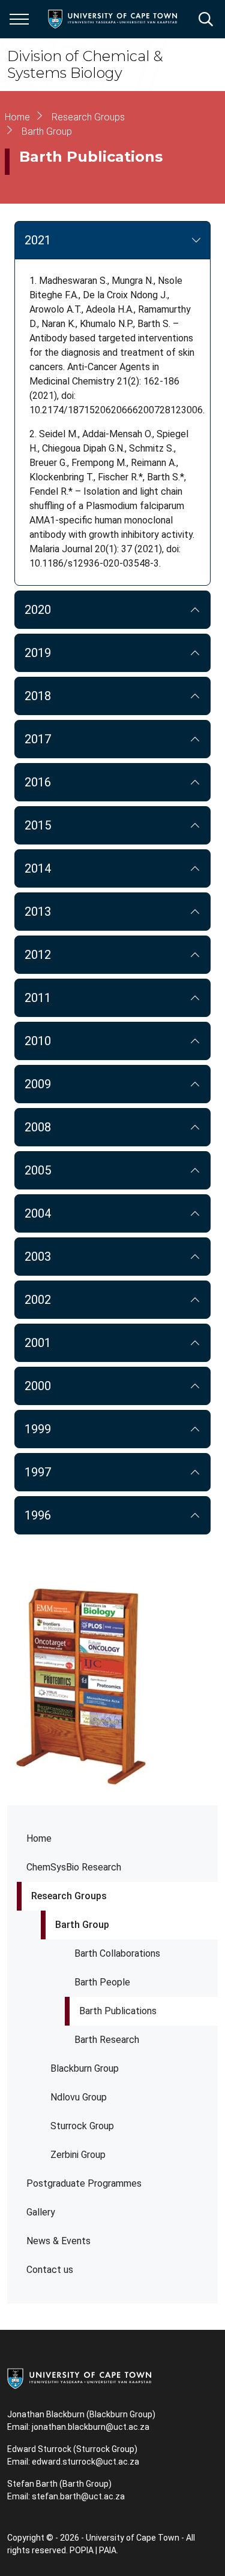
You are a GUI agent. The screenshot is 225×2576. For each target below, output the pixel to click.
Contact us (50, 2270)
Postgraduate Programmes (84, 2183)
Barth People (102, 1982)
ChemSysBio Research (74, 1867)
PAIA (108, 2550)
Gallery (41, 2212)
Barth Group (82, 1925)
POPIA (82, 2550)
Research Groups (69, 1896)
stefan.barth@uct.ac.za (78, 2496)
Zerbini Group (78, 2155)
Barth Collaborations (117, 1953)
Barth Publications (118, 2011)
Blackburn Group (85, 2068)
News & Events (58, 2241)
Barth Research (107, 2040)
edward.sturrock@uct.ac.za (85, 2462)
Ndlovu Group (79, 2097)
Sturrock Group (82, 2126)
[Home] (79, 2378)
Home (39, 1838)
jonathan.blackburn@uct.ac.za (91, 2427)
